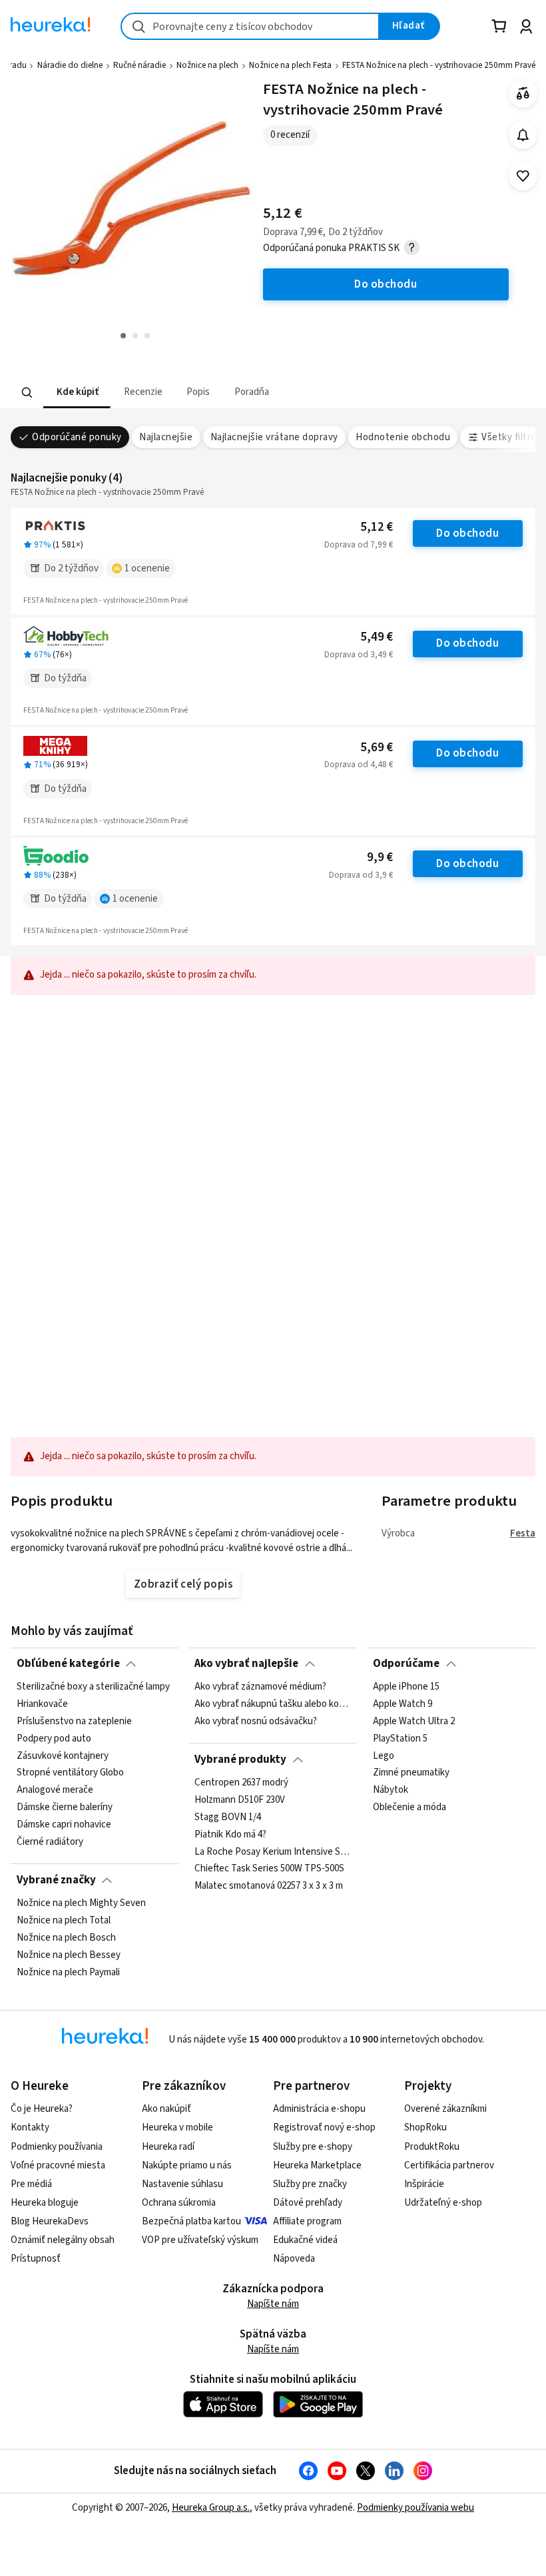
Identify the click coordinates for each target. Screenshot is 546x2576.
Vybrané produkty (240, 1760)
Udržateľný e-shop (443, 2203)
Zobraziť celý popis (183, 1584)
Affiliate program (307, 2221)
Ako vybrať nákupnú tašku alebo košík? (273, 1704)
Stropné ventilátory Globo (70, 1773)
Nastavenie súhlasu (182, 2184)
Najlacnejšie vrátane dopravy (274, 437)
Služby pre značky (310, 2184)
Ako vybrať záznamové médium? (260, 1687)
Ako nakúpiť (166, 2109)
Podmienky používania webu (415, 2508)
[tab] (77, 393)
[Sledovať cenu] (523, 135)
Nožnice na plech (207, 65)
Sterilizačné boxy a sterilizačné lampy (93, 1687)
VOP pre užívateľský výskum (200, 2240)
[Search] (27, 392)
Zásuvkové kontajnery (63, 1756)
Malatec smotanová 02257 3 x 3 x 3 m (269, 1886)
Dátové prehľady (308, 2203)
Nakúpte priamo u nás (187, 2165)
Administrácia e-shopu (319, 2109)
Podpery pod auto (54, 1739)
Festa (523, 1533)
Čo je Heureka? (42, 2109)
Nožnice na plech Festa (290, 65)
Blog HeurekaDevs (50, 2221)
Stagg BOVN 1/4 (228, 1817)
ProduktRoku (432, 2147)
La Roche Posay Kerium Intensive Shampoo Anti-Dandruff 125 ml (273, 1851)
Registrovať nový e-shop (324, 2127)
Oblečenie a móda (409, 1807)
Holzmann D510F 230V (240, 1800)
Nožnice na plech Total (64, 1921)
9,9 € (380, 857)
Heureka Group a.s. (211, 2508)
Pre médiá (31, 2184)
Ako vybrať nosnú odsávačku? (256, 1722)
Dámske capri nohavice (64, 1825)
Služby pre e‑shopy (313, 2147)
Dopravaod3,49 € (359, 655)
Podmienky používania (57, 2147)
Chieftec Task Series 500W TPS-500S (269, 1869)
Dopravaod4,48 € (359, 765)
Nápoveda (294, 2259)
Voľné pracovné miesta (58, 2165)
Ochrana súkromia (179, 2203)
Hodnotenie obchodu (403, 437)
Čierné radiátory (50, 1842)
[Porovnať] (523, 94)
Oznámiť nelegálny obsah (63, 2240)
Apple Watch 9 (403, 1704)
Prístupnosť (36, 2259)
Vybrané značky (56, 1880)
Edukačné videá (305, 2240)
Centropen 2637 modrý (241, 1783)
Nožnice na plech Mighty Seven (81, 1903)
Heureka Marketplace (317, 2165)
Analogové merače (55, 1790)
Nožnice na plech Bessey (69, 1955)
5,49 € (377, 637)
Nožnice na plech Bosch (66, 1938)
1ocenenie (147, 568)
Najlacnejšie (166, 437)
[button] (77, 393)
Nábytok (391, 1790)
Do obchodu (467, 533)
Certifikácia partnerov (449, 2165)
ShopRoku (425, 2127)
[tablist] (190, 393)
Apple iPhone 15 (406, 1687)
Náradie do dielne (70, 65)
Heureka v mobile (177, 2127)
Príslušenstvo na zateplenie (74, 1722)
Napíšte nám (273, 2304)
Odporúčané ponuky (77, 437)
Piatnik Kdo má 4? (230, 1835)
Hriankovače (42, 1704)
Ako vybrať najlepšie (246, 1664)
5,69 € (377, 748)
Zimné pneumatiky (411, 1773)
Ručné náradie (139, 65)
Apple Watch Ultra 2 (414, 1722)
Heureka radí (168, 2147)
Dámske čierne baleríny (65, 1807)
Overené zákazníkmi (445, 2109)
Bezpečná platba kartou (191, 2221)
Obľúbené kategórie (68, 1664)
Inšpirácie (424, 2184)
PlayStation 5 (400, 1739)
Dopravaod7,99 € (359, 545)
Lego (384, 1756)
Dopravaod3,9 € (361, 875)
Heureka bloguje (45, 2203)
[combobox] (250, 26)
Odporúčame (406, 1664)
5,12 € (377, 527)
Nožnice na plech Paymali (68, 1973)
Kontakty (30, 2127)
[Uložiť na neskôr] (523, 176)
